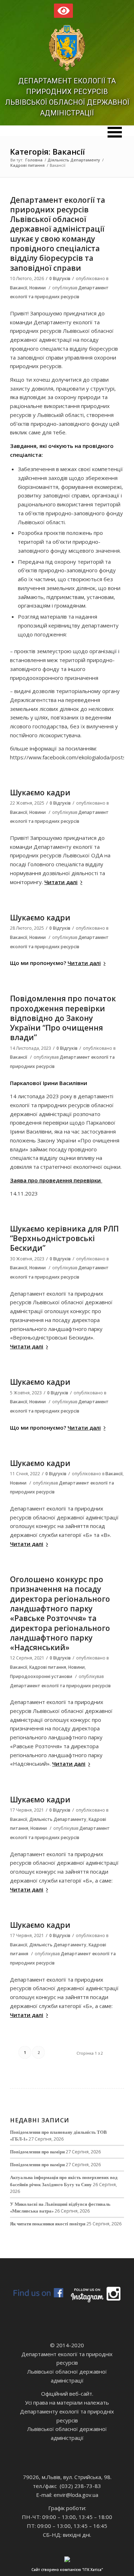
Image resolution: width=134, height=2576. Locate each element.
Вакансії (19, 288)
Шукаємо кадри (40, 793)
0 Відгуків (60, 278)
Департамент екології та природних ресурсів (60, 1686)
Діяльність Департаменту (74, 160)
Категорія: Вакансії (47, 151)
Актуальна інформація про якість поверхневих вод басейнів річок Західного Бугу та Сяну (64, 2181)
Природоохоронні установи (41, 1676)
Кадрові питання (28, 165)
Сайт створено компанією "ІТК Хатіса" (67, 2570)
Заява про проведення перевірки (56, 1180)
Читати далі (61, 882)
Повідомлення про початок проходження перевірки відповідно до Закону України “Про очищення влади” (63, 1018)
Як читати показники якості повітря (48, 2224)
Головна (34, 160)
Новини (38, 288)
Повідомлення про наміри (37, 2152)
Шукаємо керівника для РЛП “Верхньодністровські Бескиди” (64, 1238)
